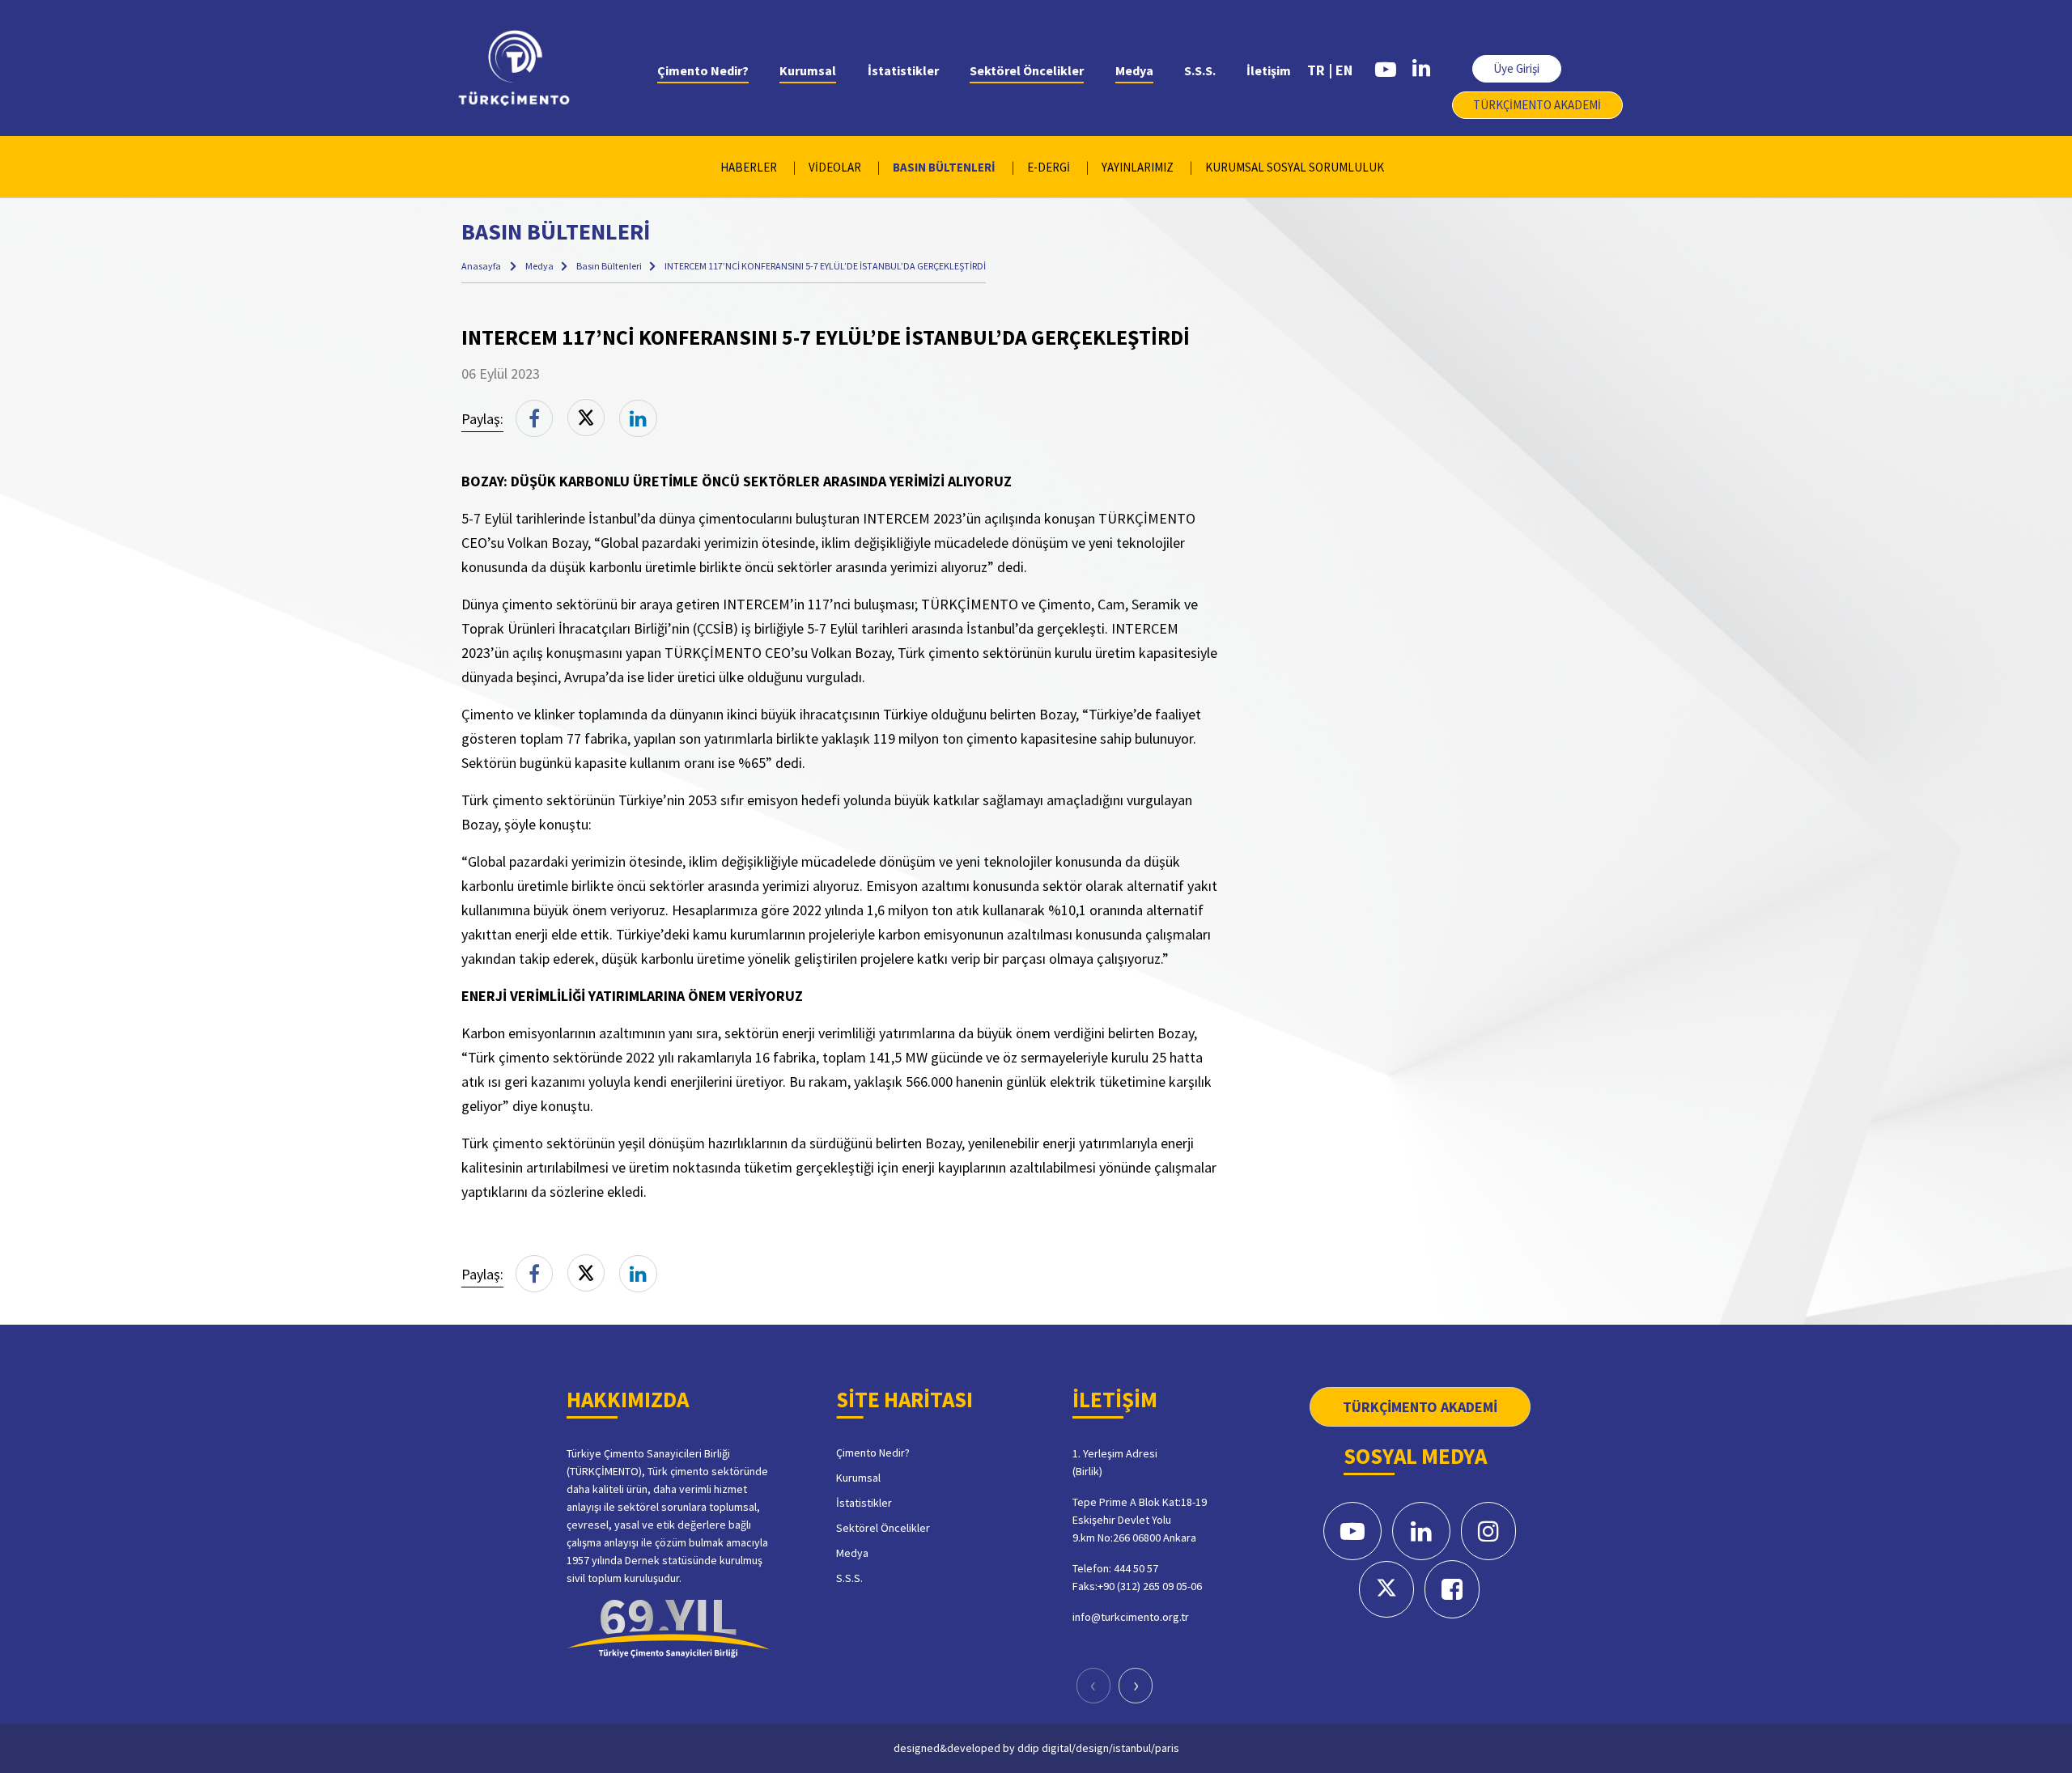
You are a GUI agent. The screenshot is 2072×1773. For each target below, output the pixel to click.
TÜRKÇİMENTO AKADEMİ (1537, 105)
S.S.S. (1200, 70)
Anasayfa (481, 266)
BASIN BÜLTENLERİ (944, 167)
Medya (1134, 70)
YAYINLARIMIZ (1138, 167)
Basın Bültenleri (610, 266)
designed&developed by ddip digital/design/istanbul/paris (1036, 1748)
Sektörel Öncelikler (1027, 70)
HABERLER (749, 167)
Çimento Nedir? (703, 70)
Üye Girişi (1516, 68)
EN (1344, 70)
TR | (1320, 70)
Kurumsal (808, 70)
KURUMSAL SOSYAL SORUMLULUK (1295, 167)
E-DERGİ (1049, 167)
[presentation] (1093, 1686)
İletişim (1269, 70)
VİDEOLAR (835, 167)
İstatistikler (903, 70)
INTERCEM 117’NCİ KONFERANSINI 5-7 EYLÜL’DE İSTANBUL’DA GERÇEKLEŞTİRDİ (825, 266)
